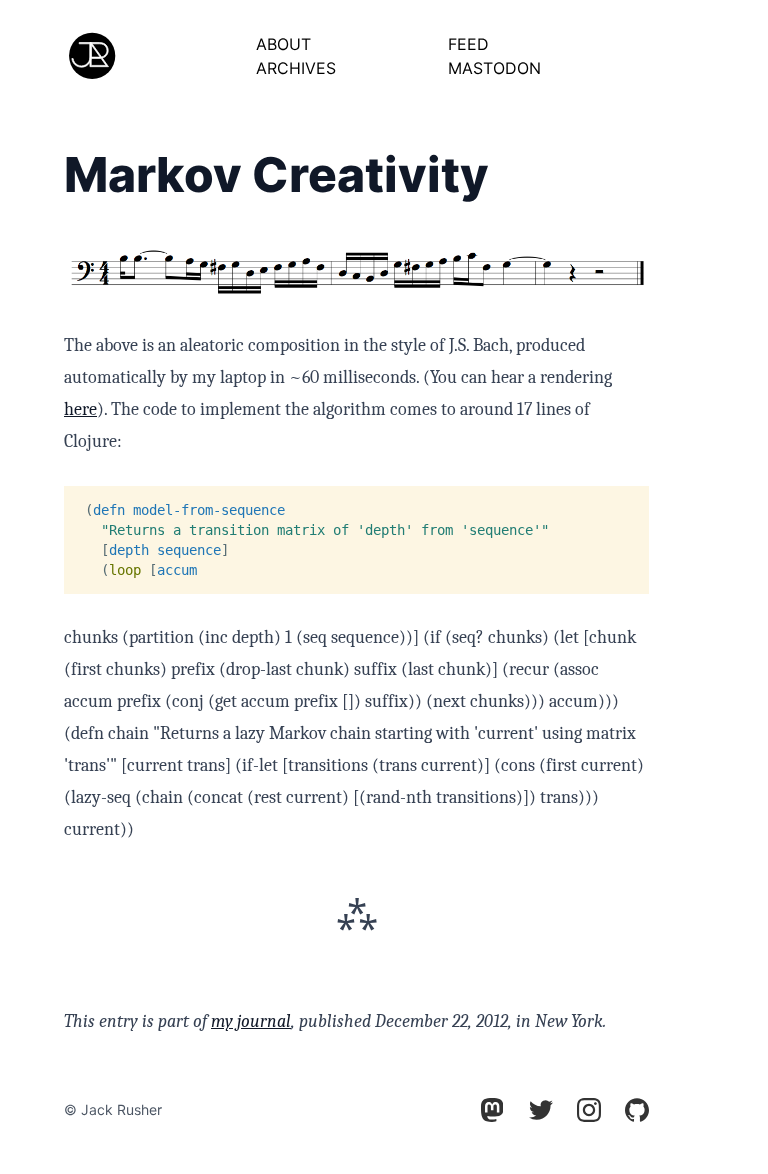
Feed (468, 44)
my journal (251, 1021)
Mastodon (494, 68)
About (283, 44)
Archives (296, 68)
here (80, 409)
